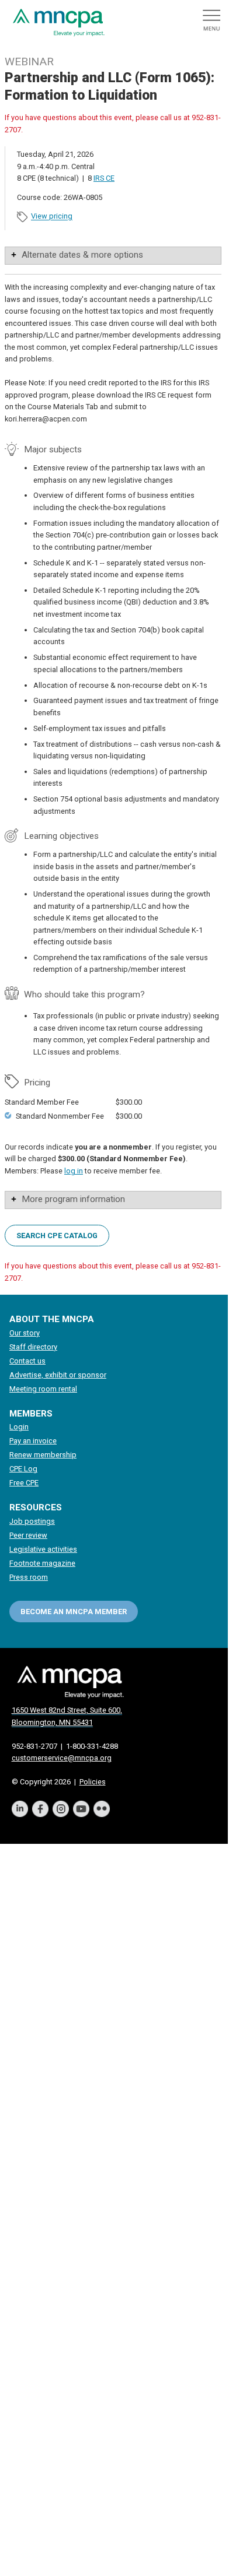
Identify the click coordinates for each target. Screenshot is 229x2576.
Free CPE (24, 1483)
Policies (93, 1782)
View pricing (52, 217)
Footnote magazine (42, 1563)
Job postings (32, 1521)
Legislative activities (43, 1549)
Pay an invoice (33, 1441)
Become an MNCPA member (74, 1612)
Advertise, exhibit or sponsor (58, 1375)
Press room (29, 1577)
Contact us (27, 1361)
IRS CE (104, 178)
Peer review (28, 1535)
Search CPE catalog (57, 1236)
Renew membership (43, 1455)
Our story (25, 1333)
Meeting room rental (43, 1389)
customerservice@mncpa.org (62, 1758)
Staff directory (33, 1347)
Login (19, 1427)
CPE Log (23, 1469)
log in (74, 1171)
